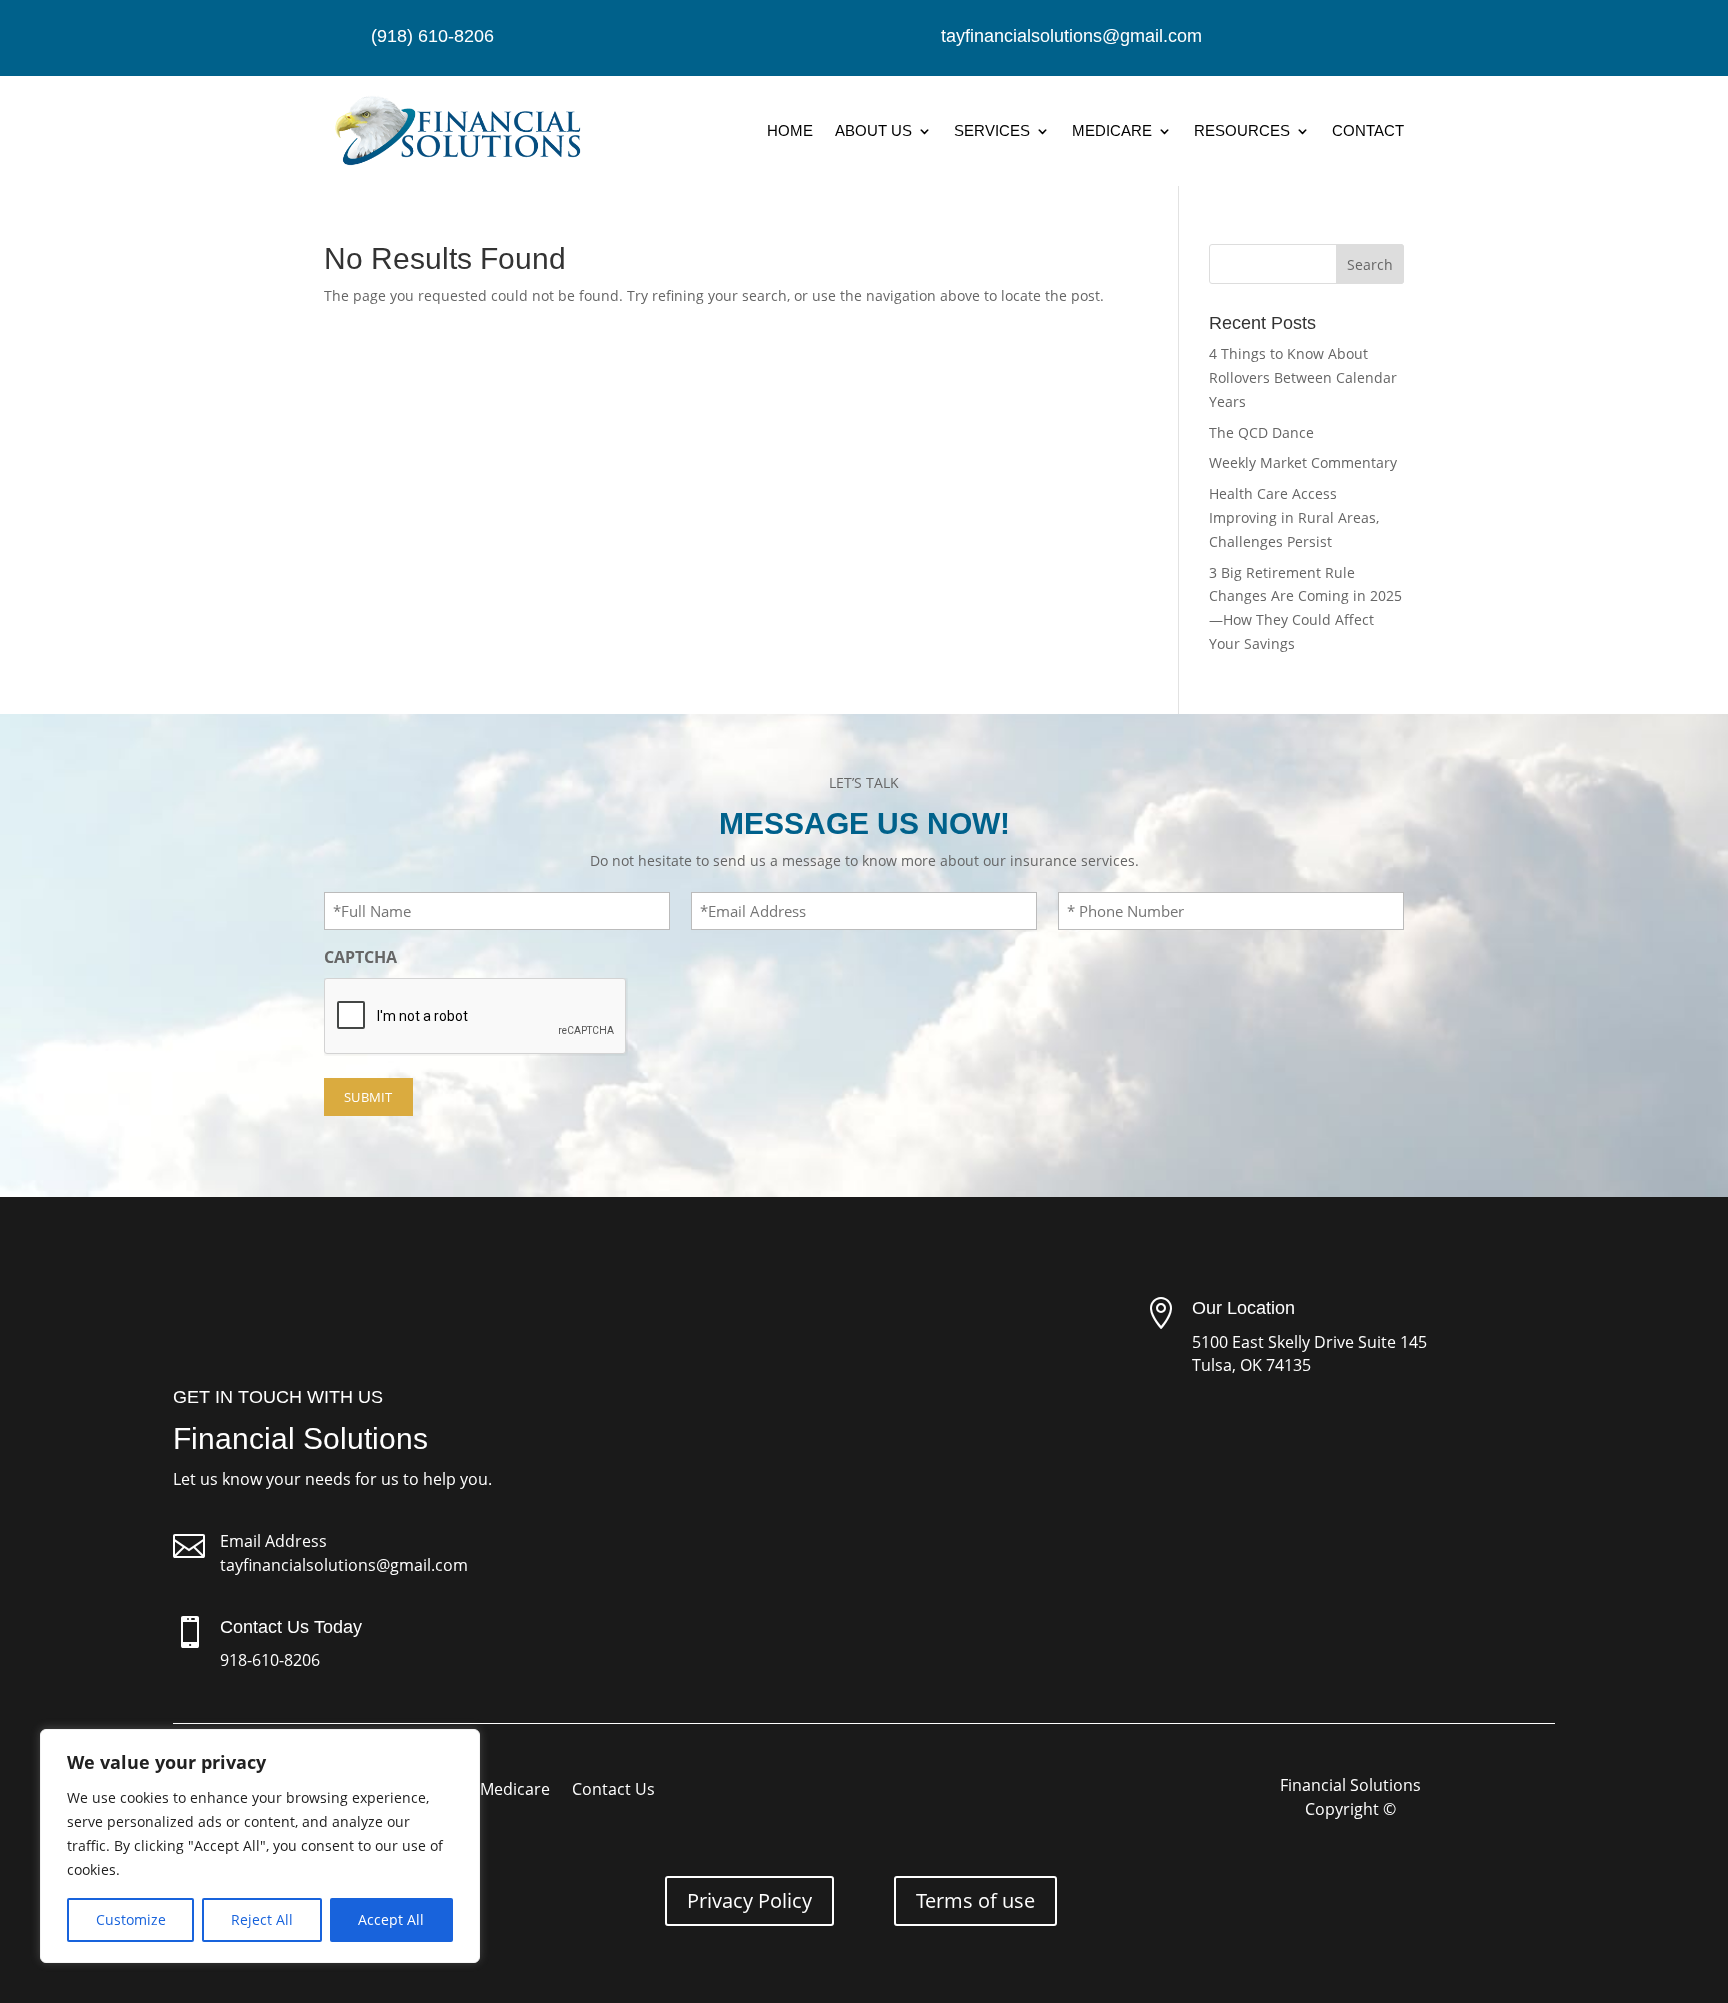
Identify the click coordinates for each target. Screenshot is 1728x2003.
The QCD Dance (1261, 432)
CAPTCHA (360, 957)
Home (790, 130)
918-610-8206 (270, 1660)
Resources (1242, 130)
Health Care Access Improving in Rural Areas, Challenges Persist (1294, 517)
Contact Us (613, 1791)
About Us (873, 130)
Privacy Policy (749, 1900)
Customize (131, 1919)
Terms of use (975, 1900)
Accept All (391, 1919)
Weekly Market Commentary (1303, 462)
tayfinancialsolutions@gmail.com (344, 1565)
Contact (1368, 130)
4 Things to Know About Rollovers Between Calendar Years (1303, 377)
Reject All (262, 1919)
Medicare (1112, 130)
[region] (260, 1846)
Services (992, 130)
